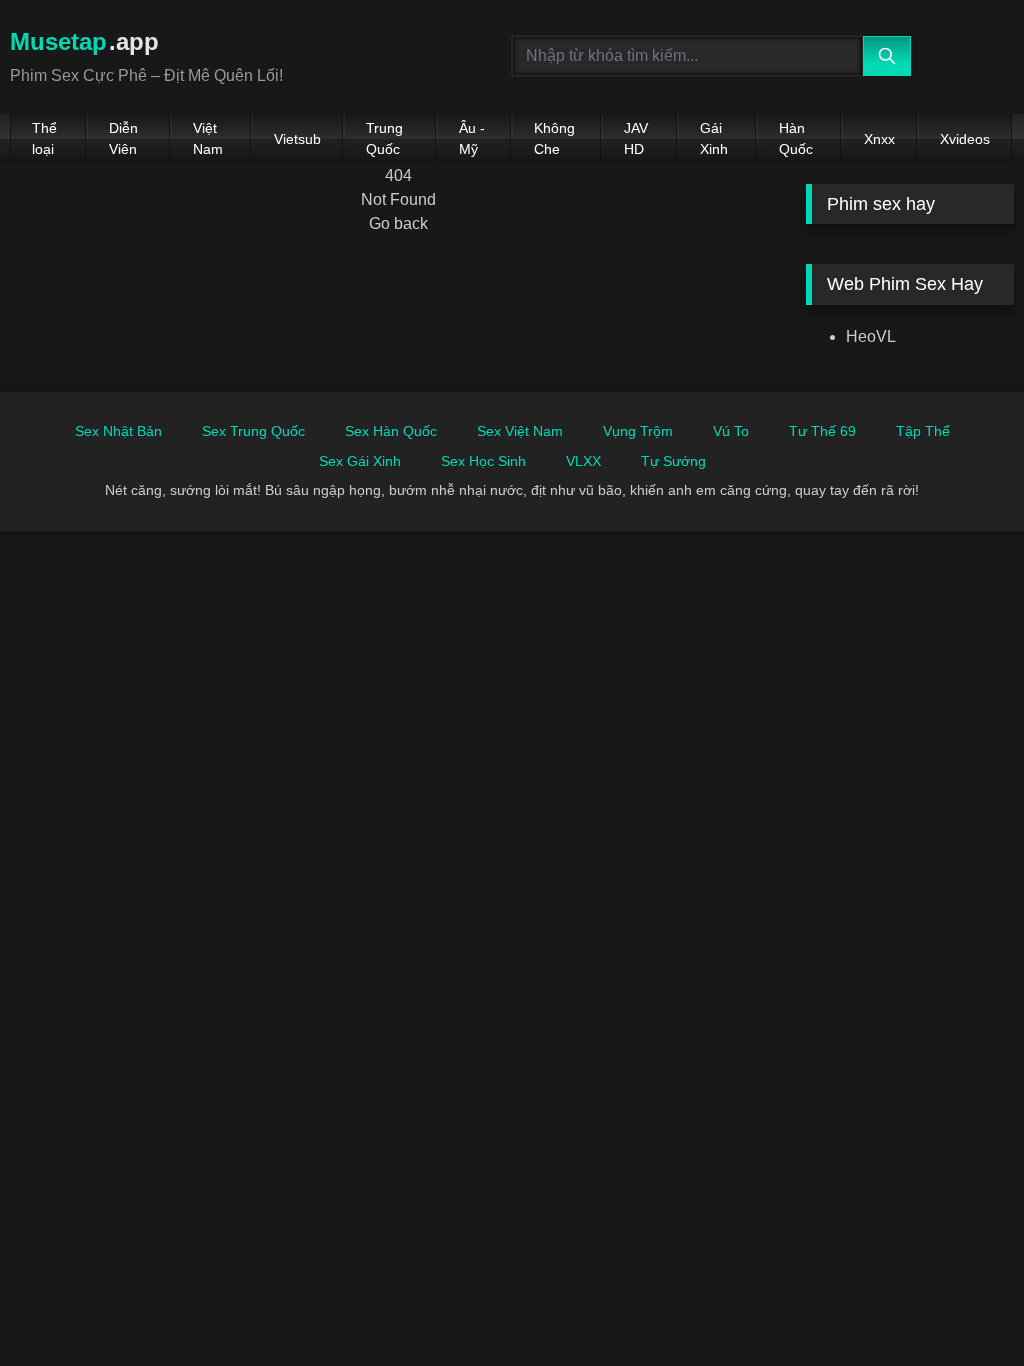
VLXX (583, 461)
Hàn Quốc (796, 138)
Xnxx (879, 139)
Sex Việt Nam (520, 431)
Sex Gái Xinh (360, 461)
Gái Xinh (714, 138)
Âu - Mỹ (472, 138)
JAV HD (636, 138)
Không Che (554, 138)
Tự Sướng (673, 461)
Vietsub (297, 139)
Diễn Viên (123, 138)
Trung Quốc (384, 138)
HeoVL (871, 336)
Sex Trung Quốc (253, 431)
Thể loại (44, 138)
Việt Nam (208, 138)
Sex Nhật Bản (118, 431)
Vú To (731, 431)
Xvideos (965, 139)
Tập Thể (923, 431)
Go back (398, 223)
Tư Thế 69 (822, 431)
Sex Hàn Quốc (391, 431)
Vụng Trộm (638, 431)
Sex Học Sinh (483, 461)
